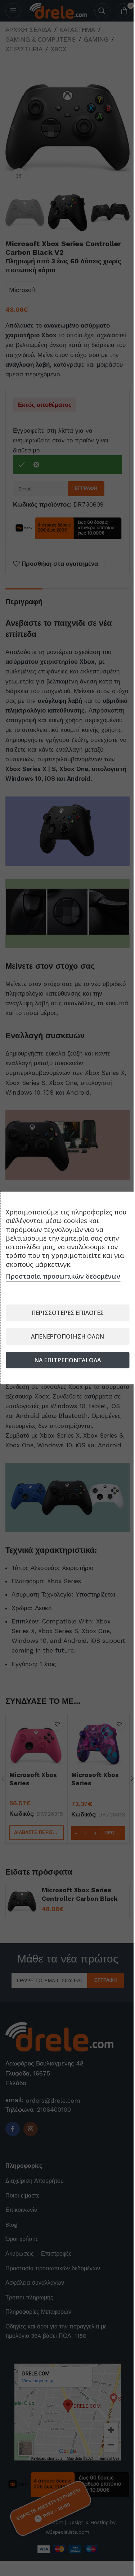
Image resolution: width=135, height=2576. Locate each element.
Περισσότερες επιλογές (67, 1313)
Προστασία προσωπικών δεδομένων (63, 1276)
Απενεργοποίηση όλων (67, 1336)
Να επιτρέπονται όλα (67, 1360)
